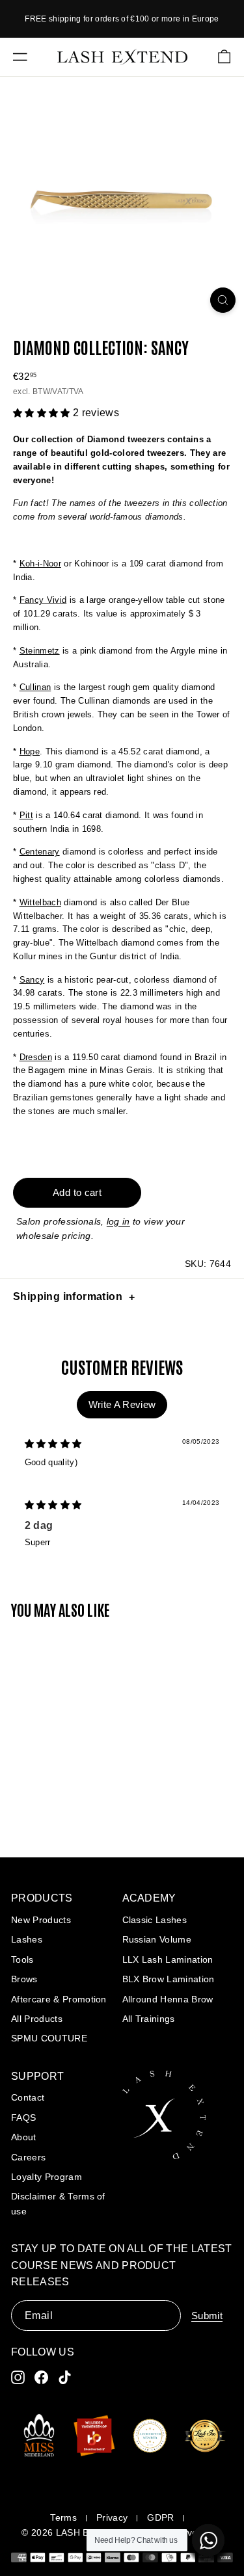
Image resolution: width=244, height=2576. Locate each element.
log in (118, 1221)
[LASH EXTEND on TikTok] (65, 2377)
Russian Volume (157, 1939)
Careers (28, 2157)
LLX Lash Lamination (168, 1959)
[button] (43, 413)
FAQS (23, 2118)
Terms (63, 2517)
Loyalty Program (47, 2177)
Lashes (27, 1939)
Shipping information (68, 1296)
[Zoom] (223, 300)
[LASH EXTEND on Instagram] (18, 2377)
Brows (24, 1979)
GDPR (160, 2517)
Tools (22, 1959)
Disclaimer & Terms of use (58, 2203)
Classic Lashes (155, 1920)
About (24, 2137)
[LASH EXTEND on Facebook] (41, 2377)
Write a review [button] (122, 1404)
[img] (53, 1444)
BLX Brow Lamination (169, 1979)
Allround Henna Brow (168, 1999)
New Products (41, 1920)
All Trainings (149, 2019)
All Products (37, 2019)
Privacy (112, 2517)
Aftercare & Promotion (59, 1999)
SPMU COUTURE (49, 2038)
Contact (28, 2097)
